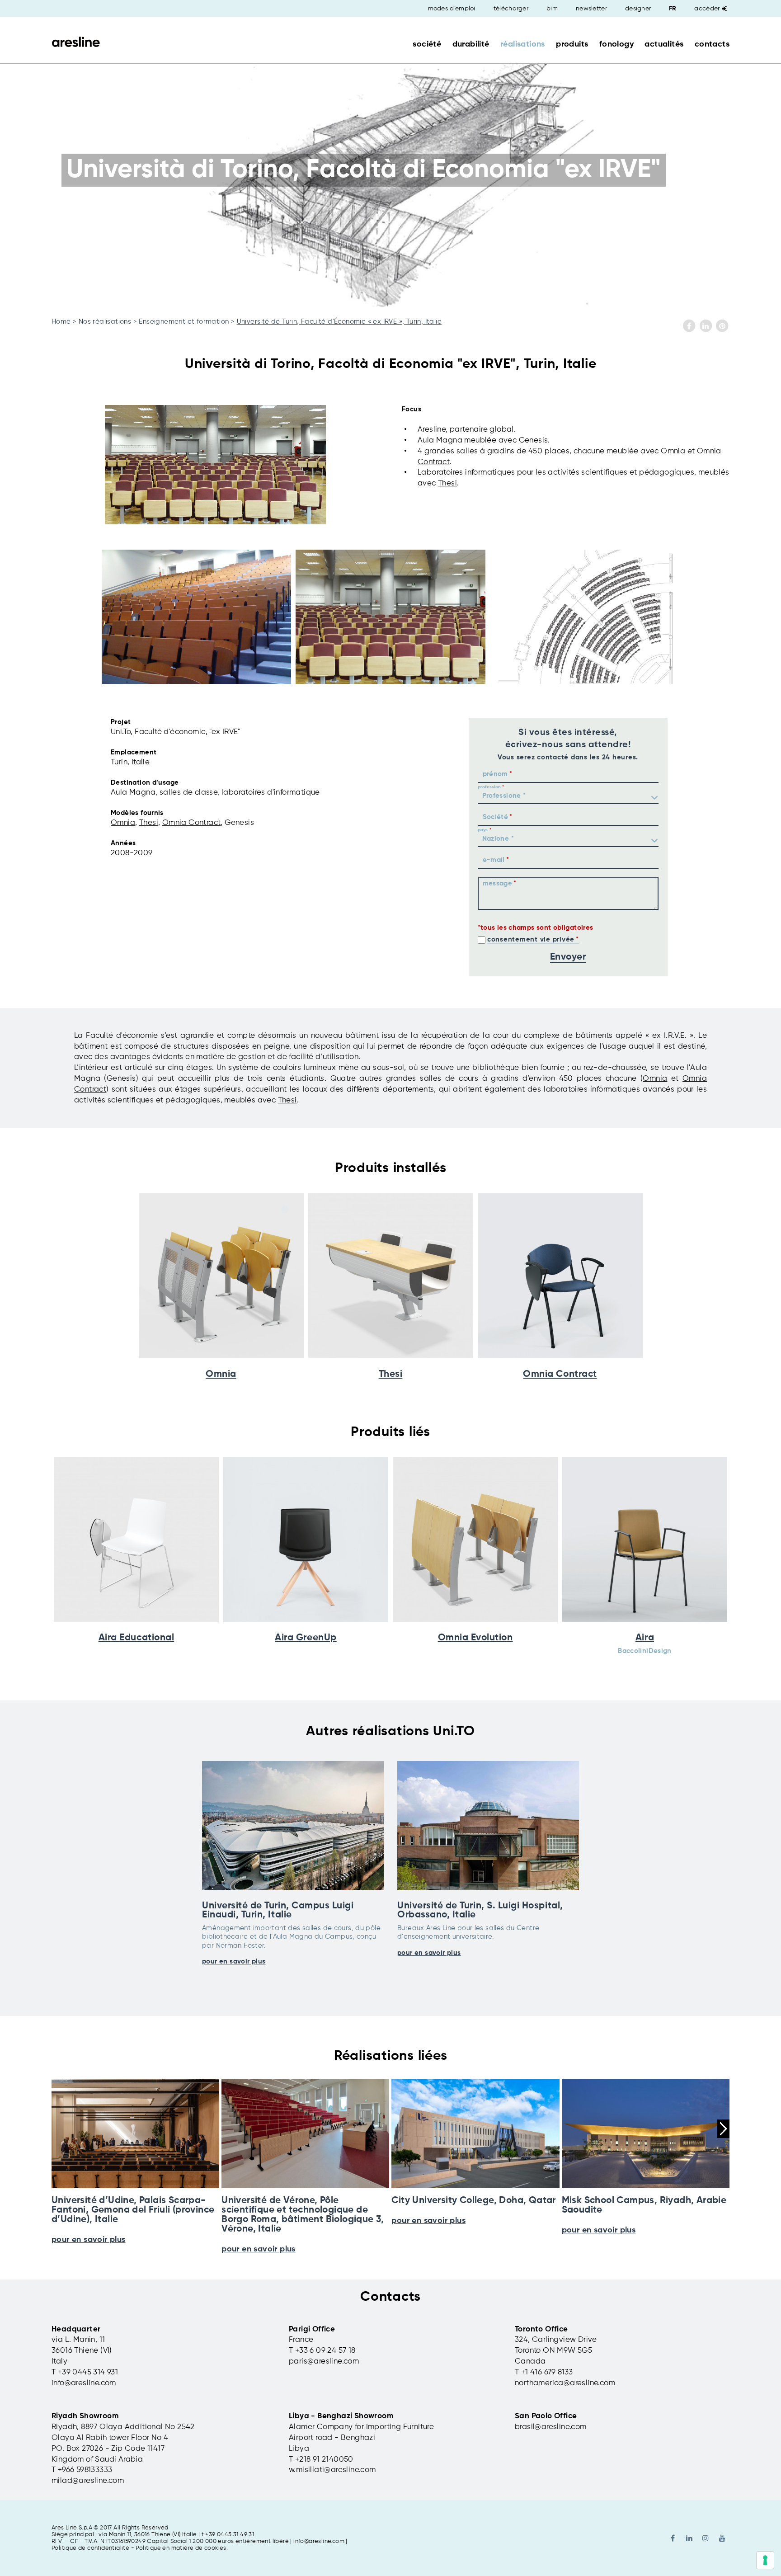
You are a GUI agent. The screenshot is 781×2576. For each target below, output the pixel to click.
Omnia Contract (192, 823)
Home (61, 322)
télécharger (511, 9)
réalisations (523, 44)
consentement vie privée (531, 940)
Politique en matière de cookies (181, 2548)
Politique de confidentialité (90, 2548)
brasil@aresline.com (551, 2427)
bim (552, 9)
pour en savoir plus (234, 1961)
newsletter (591, 9)
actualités (664, 44)
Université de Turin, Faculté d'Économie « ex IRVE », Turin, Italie (339, 322)
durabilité (471, 44)
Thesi (447, 483)
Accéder (707, 9)
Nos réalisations (105, 322)
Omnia (673, 451)
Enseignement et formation (184, 322)
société (427, 44)
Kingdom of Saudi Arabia (97, 2460)
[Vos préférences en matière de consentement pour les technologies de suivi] (765, 2560)
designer (638, 9)
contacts (712, 44)
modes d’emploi (452, 9)
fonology (616, 44)
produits (572, 44)
